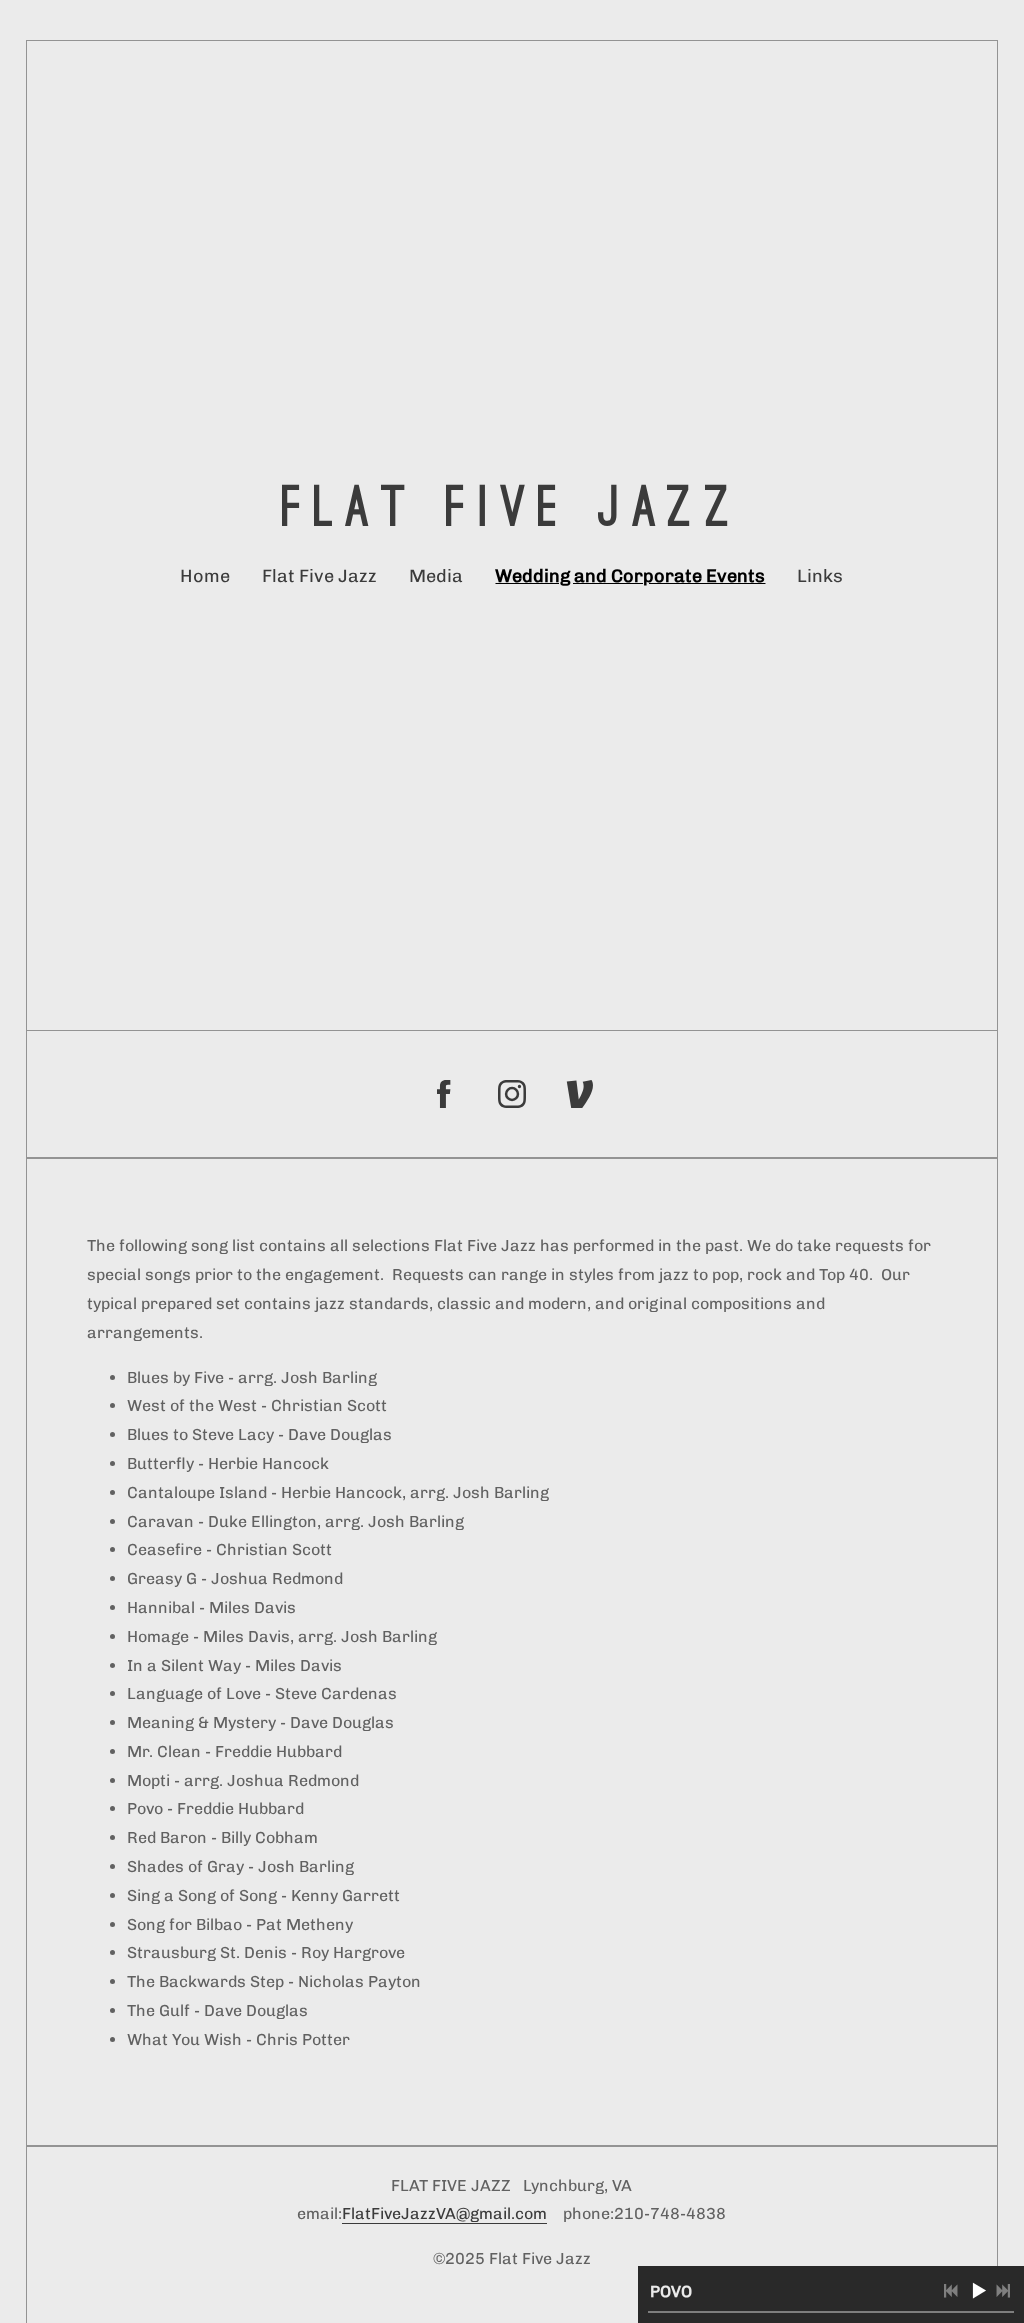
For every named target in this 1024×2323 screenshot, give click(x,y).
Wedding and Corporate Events (630, 576)
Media (436, 576)
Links (820, 576)
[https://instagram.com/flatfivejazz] (512, 1094)
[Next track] (1003, 2291)
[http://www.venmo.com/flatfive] (580, 1094)
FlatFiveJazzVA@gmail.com (444, 2213)
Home (205, 576)
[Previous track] (951, 2291)
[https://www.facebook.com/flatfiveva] (444, 1094)
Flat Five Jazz (319, 576)
